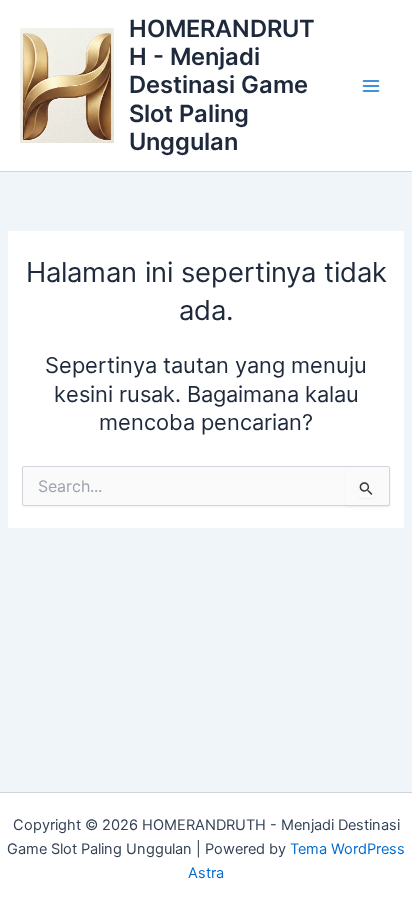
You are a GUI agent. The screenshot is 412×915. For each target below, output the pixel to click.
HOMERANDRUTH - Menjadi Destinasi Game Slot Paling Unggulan (222, 85)
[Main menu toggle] (371, 86)
